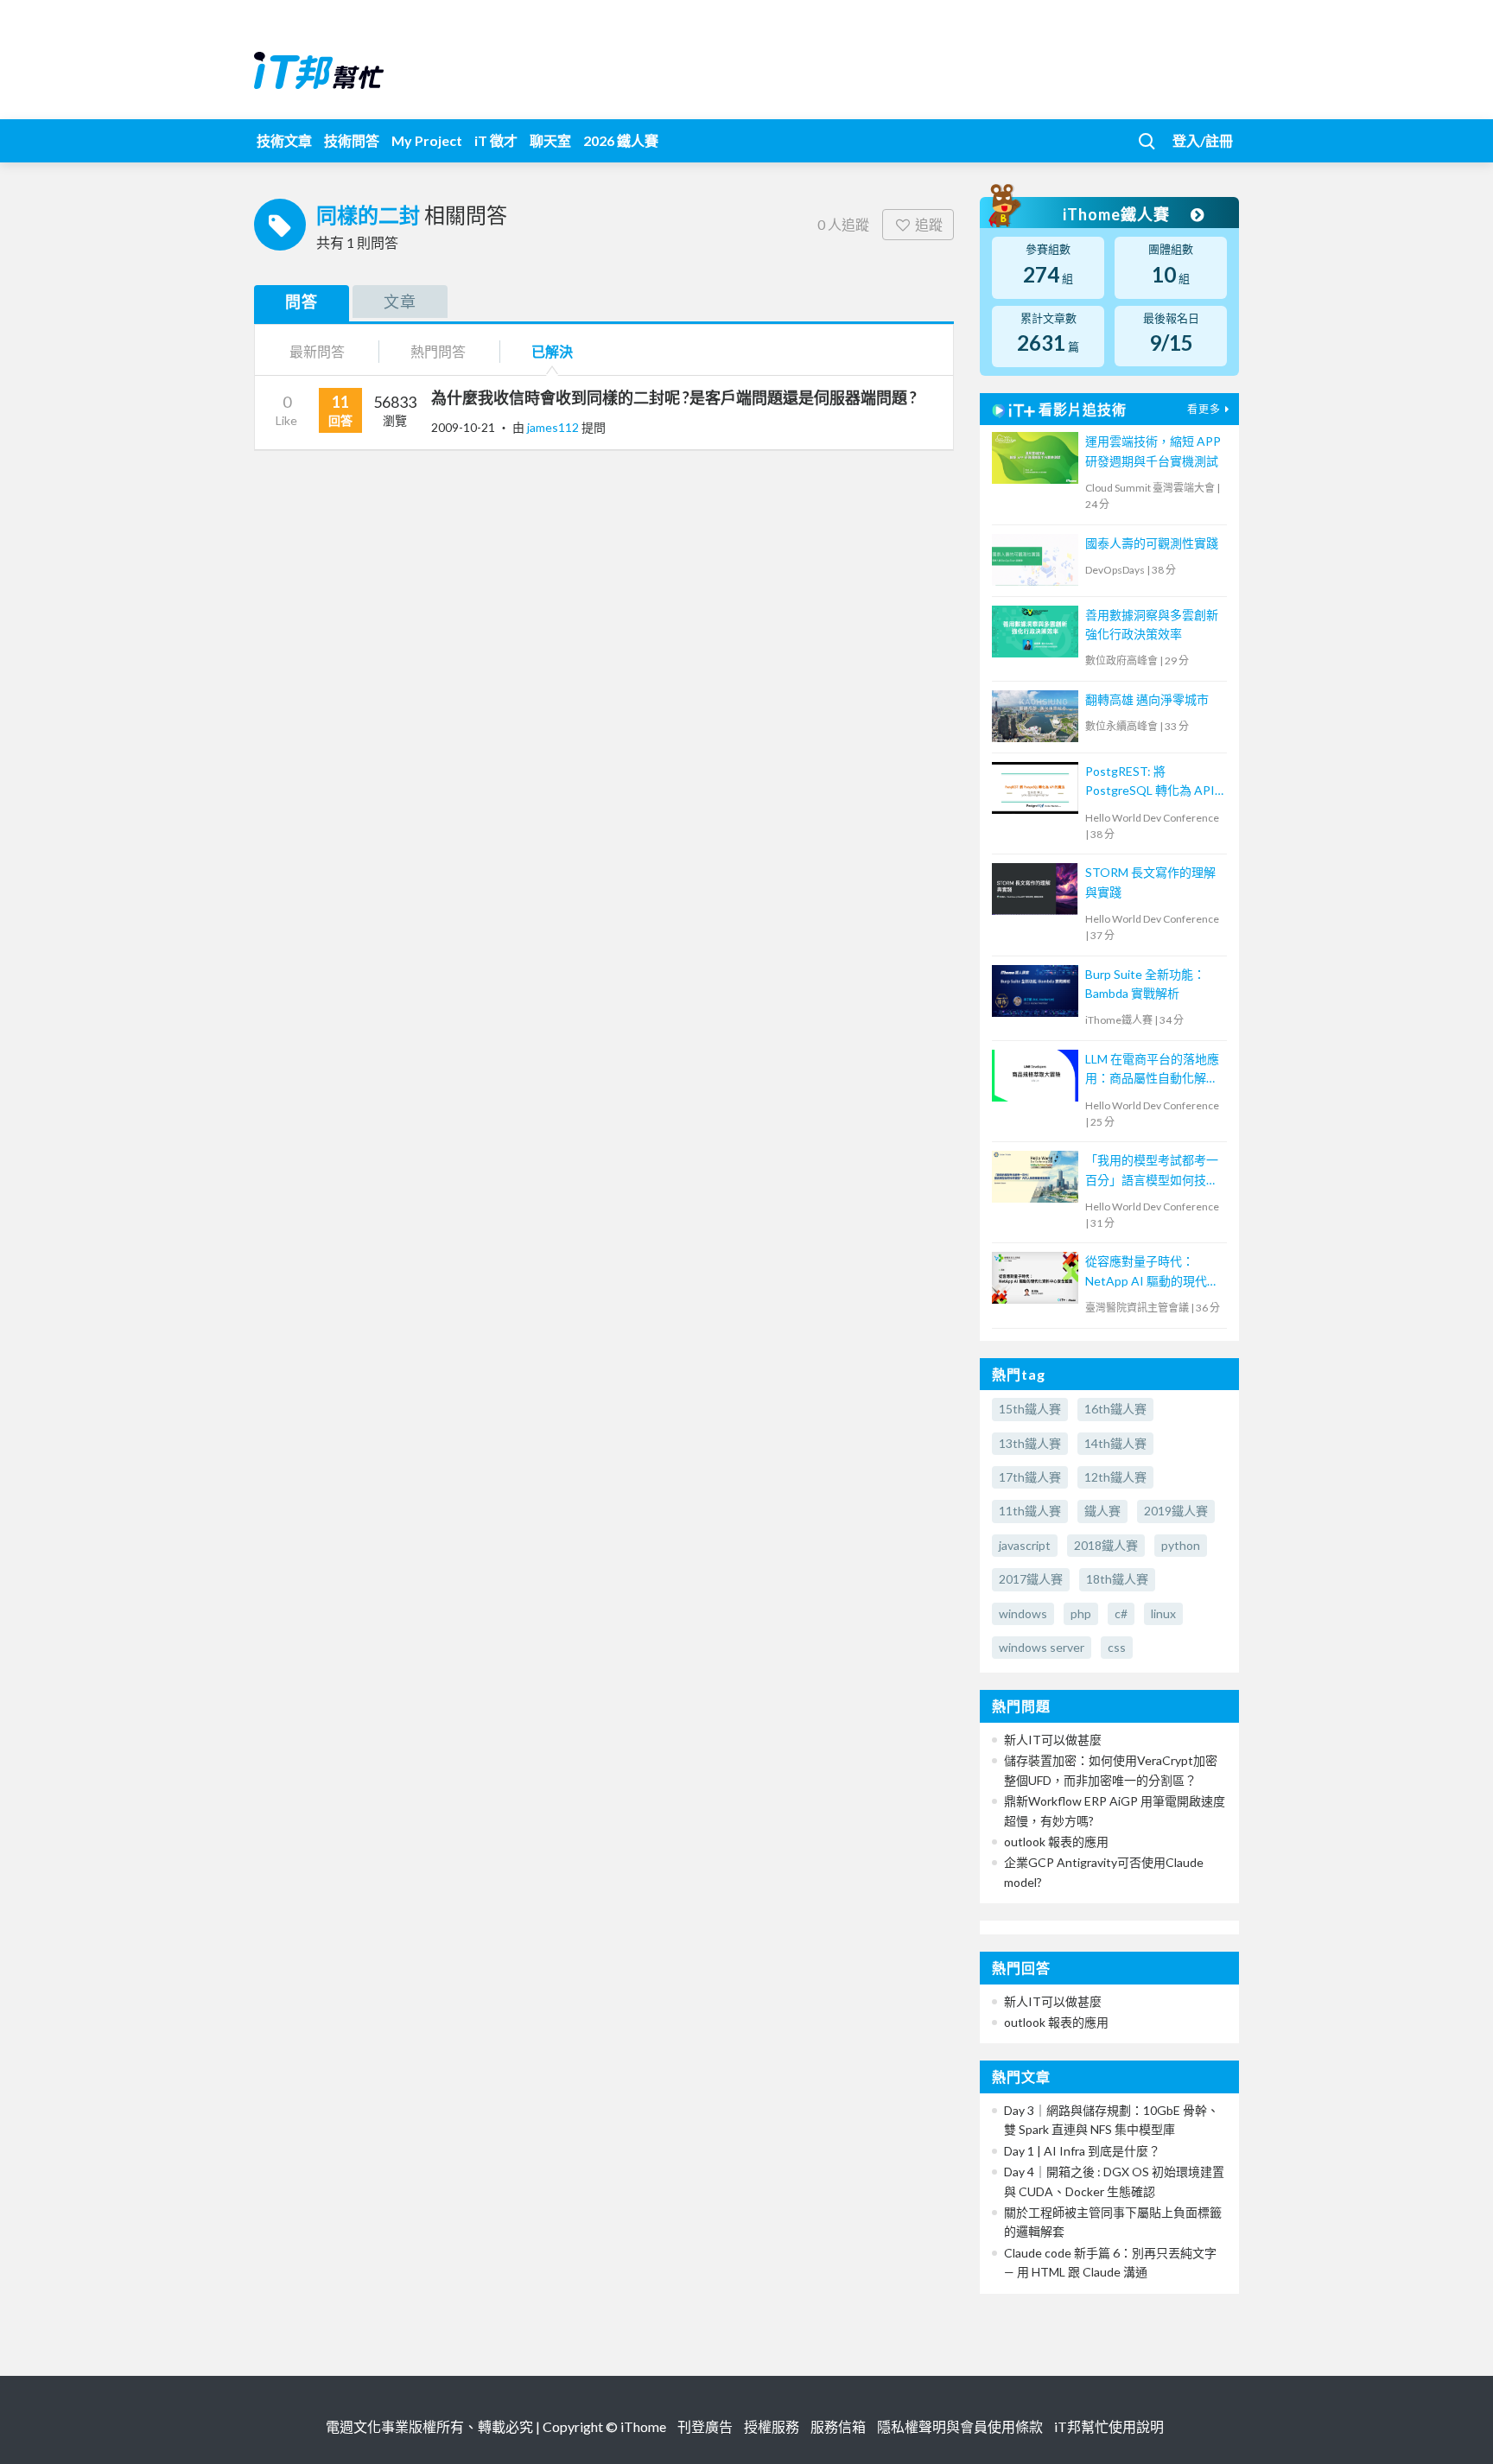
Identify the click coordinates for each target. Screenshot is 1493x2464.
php (1081, 1613)
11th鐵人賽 (1030, 1511)
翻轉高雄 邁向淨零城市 (1147, 699)
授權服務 (772, 2426)
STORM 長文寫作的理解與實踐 (1150, 882)
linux (1163, 1613)
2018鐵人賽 (1106, 1545)
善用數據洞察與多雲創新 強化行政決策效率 (1152, 624)
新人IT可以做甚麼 (1053, 1740)
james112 (554, 427)
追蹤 (929, 224)
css (1117, 1647)
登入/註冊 (1203, 140)
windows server (1042, 1647)
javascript (1025, 1545)
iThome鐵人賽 (1118, 214)
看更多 (1204, 409)
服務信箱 (838, 2426)
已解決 (552, 351)
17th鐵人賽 (1030, 1477)
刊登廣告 (705, 2426)
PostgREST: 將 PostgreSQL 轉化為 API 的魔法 (1150, 782)
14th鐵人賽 (1115, 1443)
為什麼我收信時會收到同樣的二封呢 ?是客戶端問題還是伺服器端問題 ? (674, 397)
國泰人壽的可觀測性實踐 (1152, 543)
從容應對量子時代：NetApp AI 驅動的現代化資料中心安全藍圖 (1152, 1272)
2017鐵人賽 (1031, 1579)
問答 (302, 302)
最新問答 (317, 351)
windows (1023, 1613)
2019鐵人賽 (1176, 1511)
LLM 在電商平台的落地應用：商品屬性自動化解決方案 (1152, 1070)
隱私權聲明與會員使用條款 (960, 2426)
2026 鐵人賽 (621, 140)
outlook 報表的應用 (1056, 1842)
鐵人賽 (1102, 1511)
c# (1121, 1613)
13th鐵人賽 (1030, 1443)
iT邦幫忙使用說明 (1109, 2426)
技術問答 (352, 140)
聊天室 (550, 140)
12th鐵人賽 (1115, 1477)
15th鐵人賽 (1030, 1409)
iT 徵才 (496, 140)
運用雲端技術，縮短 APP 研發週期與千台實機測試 (1153, 451)
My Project (427, 140)
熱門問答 (438, 351)
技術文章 (284, 140)
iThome (643, 2426)
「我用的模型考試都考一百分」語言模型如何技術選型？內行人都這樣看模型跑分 (1152, 1171)
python (1181, 1545)
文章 (400, 302)
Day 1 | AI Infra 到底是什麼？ (1082, 2151)
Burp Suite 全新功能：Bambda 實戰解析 (1145, 984)
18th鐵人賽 (1117, 1579)
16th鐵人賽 (1115, 1409)
